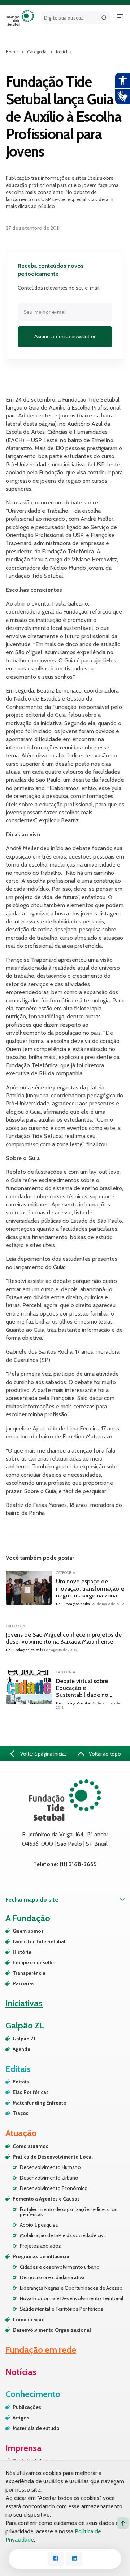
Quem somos (28, 1931)
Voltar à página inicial (42, 1754)
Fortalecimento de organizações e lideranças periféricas (69, 2212)
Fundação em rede (41, 2350)
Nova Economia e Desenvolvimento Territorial (71, 2298)
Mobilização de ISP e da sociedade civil (63, 2235)
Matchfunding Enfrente (39, 2103)
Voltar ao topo (104, 1754)
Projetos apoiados (40, 2246)
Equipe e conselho (34, 1962)
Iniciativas (24, 2003)
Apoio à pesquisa (39, 2225)
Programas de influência (41, 2256)
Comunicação (29, 2319)
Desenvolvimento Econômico (54, 2188)
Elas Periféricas (31, 2092)
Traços (21, 2113)
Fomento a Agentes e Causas (46, 2199)
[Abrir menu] (120, 18)
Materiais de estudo (36, 2428)
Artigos (21, 2418)
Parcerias (24, 1983)
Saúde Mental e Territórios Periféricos (62, 2309)
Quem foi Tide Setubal (39, 1941)
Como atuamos (31, 2146)
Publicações (27, 2407)
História (22, 1952)
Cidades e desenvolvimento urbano (60, 2267)
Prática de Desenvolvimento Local (53, 2157)
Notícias (64, 52)
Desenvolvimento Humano (50, 2167)
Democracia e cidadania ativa (52, 2277)
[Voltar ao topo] (123, 2523)
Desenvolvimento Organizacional (52, 2330)
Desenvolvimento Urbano (49, 2178)
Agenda (21, 2049)
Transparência (29, 1973)
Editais (21, 2082)
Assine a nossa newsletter (65, 336)
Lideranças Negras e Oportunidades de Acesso (71, 2288)
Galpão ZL (25, 2039)
